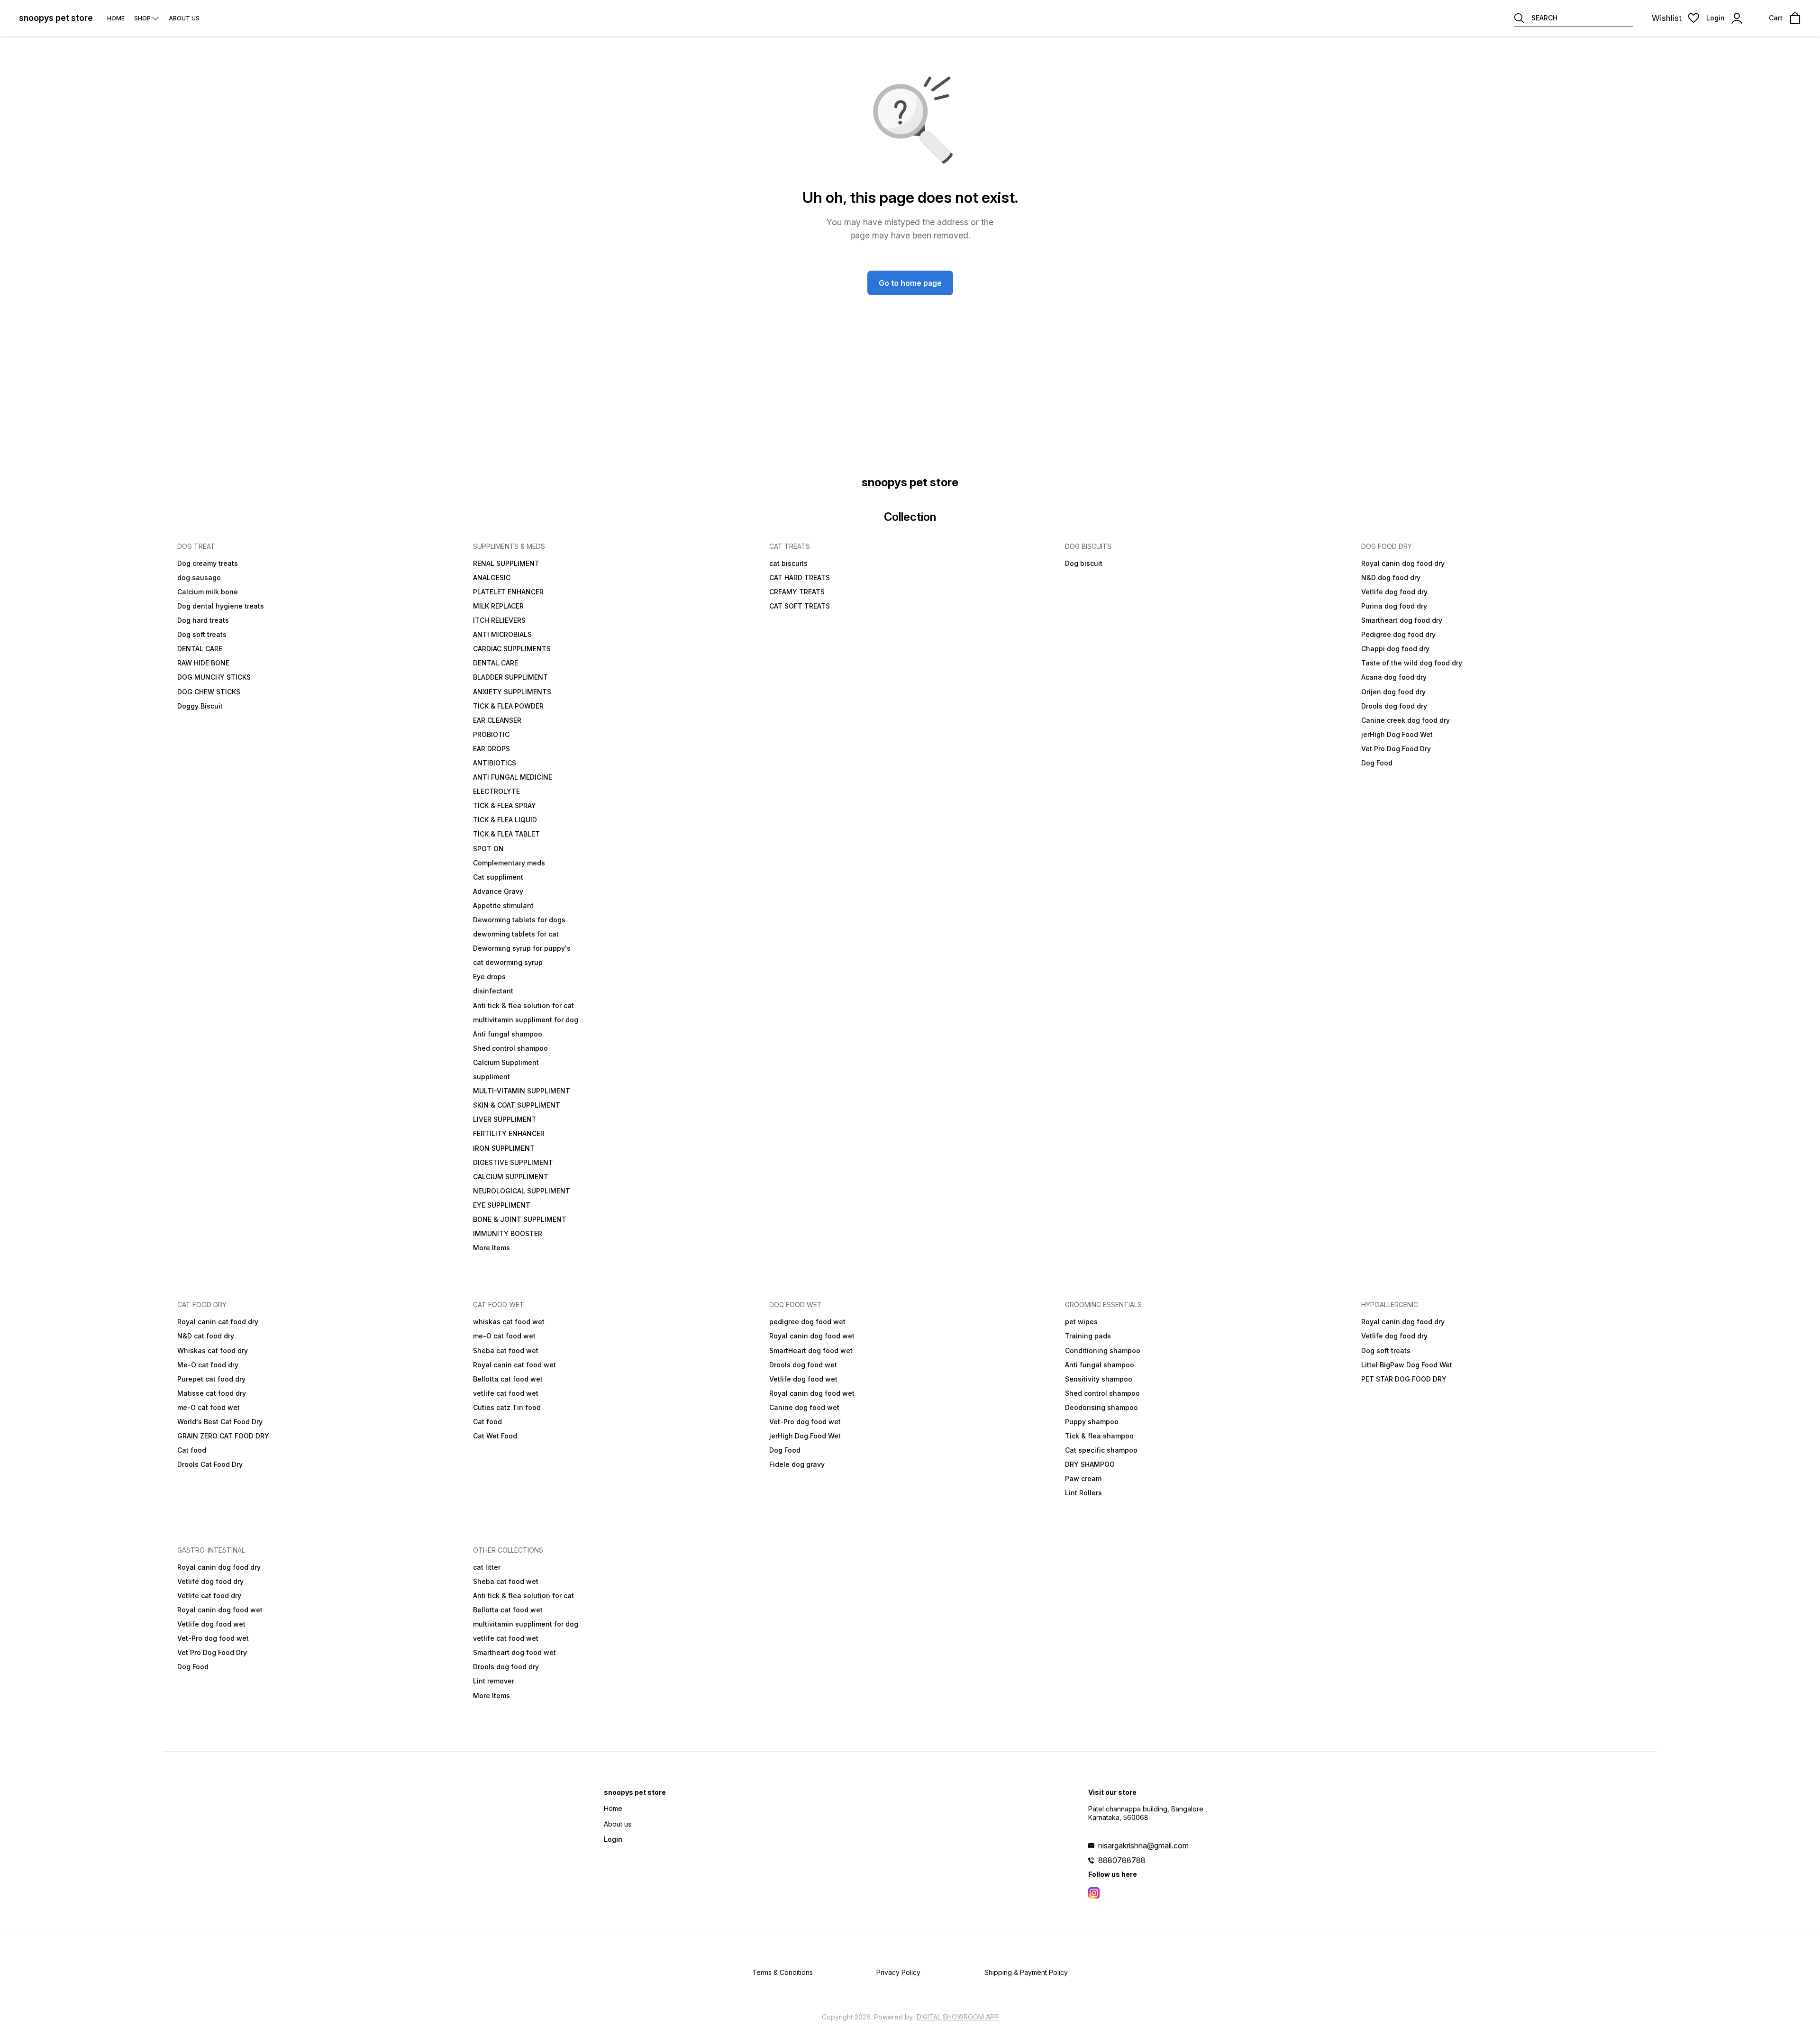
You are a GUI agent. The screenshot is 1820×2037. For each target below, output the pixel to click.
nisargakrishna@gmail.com (1143, 1846)
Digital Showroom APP (958, 2017)
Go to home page (910, 283)
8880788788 (1122, 1860)
